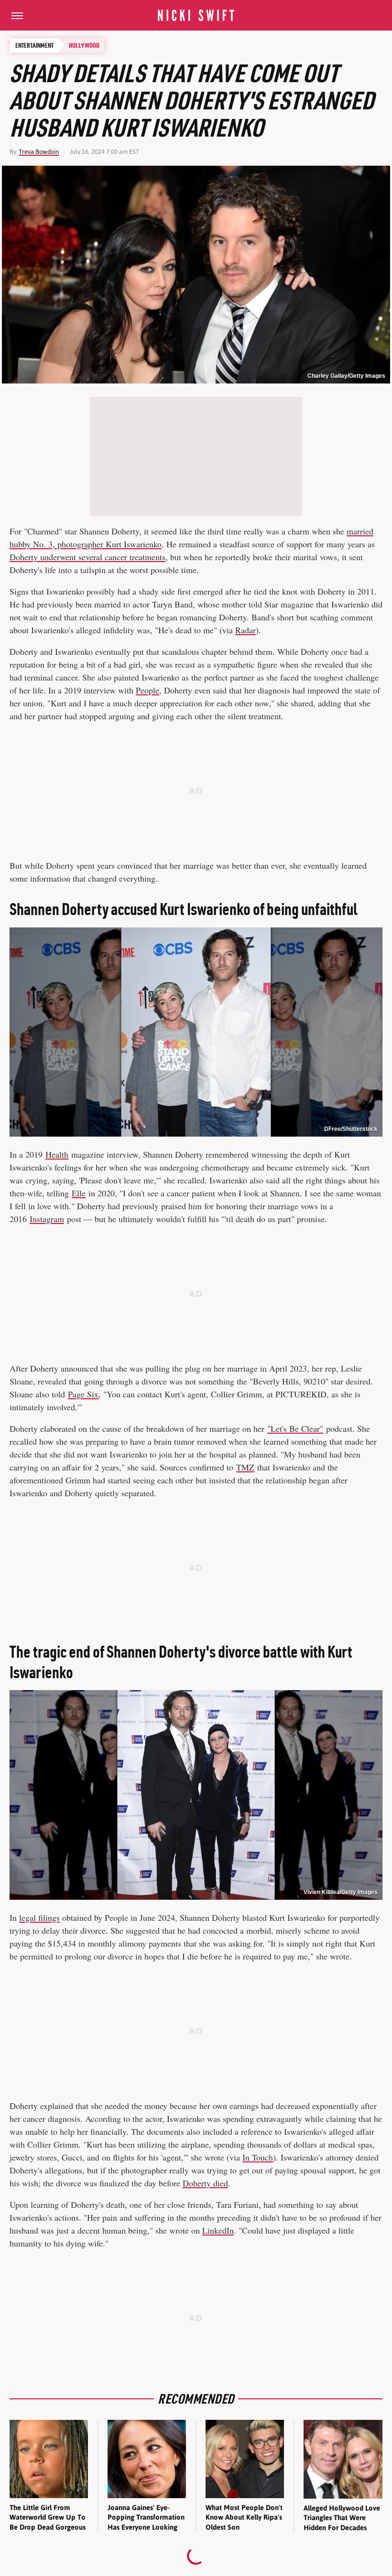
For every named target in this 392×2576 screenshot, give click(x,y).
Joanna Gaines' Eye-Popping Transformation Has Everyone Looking (146, 2517)
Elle (79, 1193)
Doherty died (205, 2183)
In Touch (258, 2157)
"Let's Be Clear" (295, 1428)
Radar (245, 630)
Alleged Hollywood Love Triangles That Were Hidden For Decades (342, 2518)
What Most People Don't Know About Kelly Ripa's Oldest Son (244, 2517)
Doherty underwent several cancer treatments (87, 557)
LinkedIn (218, 2230)
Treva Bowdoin (39, 152)
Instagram (47, 1219)
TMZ (245, 1467)
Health (57, 1154)
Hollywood (84, 45)
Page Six (83, 1394)
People (147, 690)
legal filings (39, 1917)
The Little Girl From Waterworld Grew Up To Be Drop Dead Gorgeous (48, 2517)
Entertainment (34, 45)
